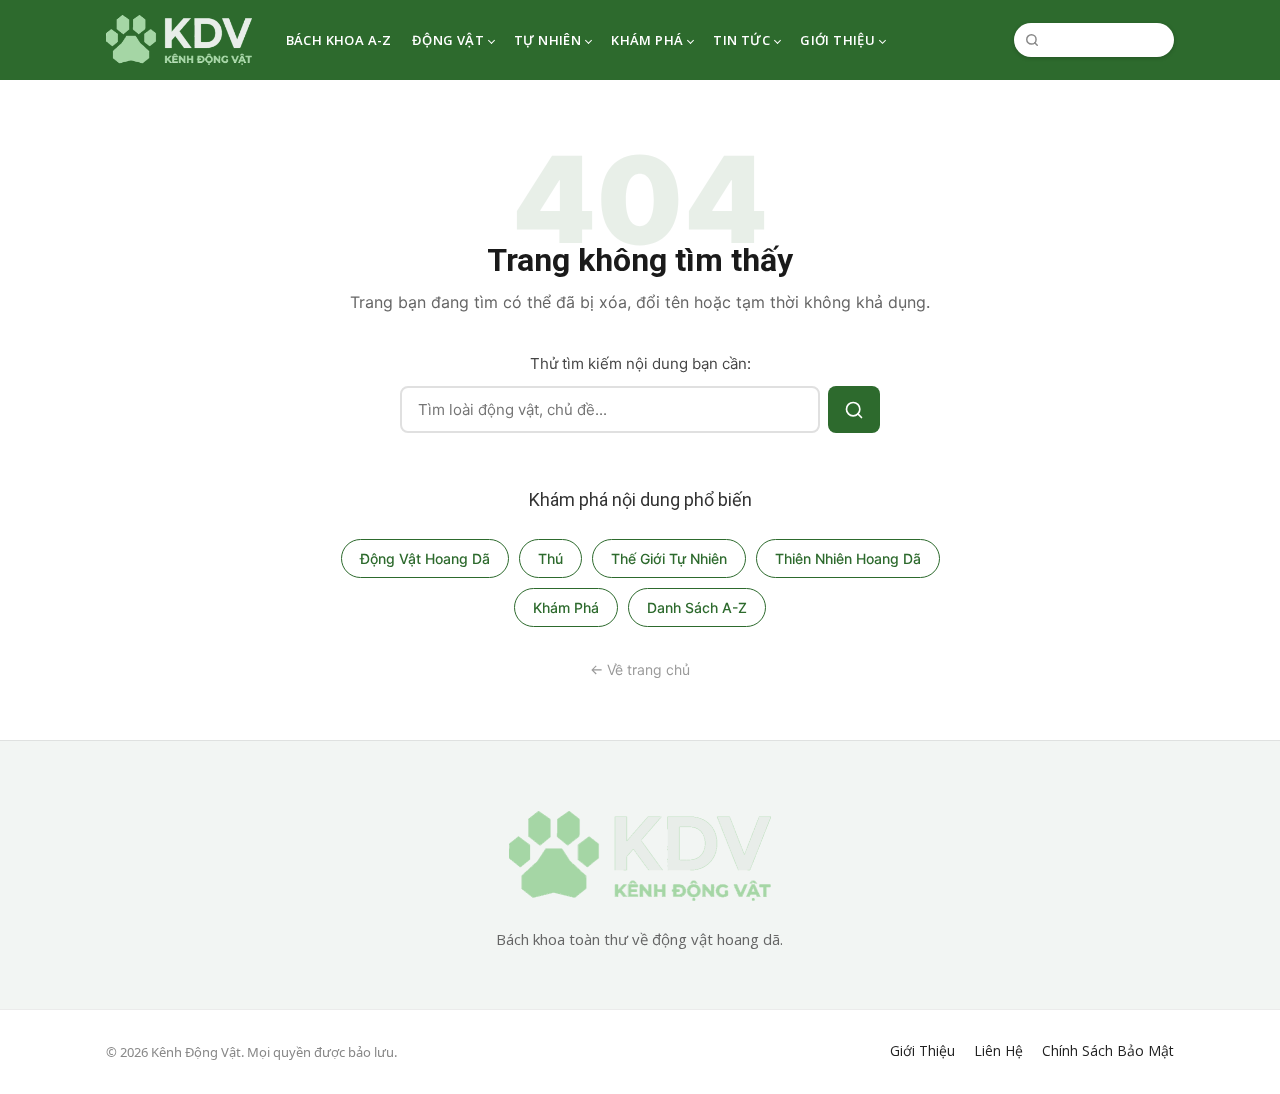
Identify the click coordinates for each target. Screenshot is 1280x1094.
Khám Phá (647, 40)
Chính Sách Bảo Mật (1108, 1051)
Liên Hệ (998, 1051)
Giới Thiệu (837, 40)
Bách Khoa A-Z (339, 40)
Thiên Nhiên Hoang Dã (848, 558)
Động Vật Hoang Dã (425, 558)
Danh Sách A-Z (697, 607)
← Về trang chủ (640, 669)
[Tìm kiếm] (854, 409)
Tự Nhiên (547, 40)
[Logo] (179, 40)
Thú (550, 558)
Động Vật (448, 40)
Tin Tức (741, 40)
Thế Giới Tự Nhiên (669, 558)
